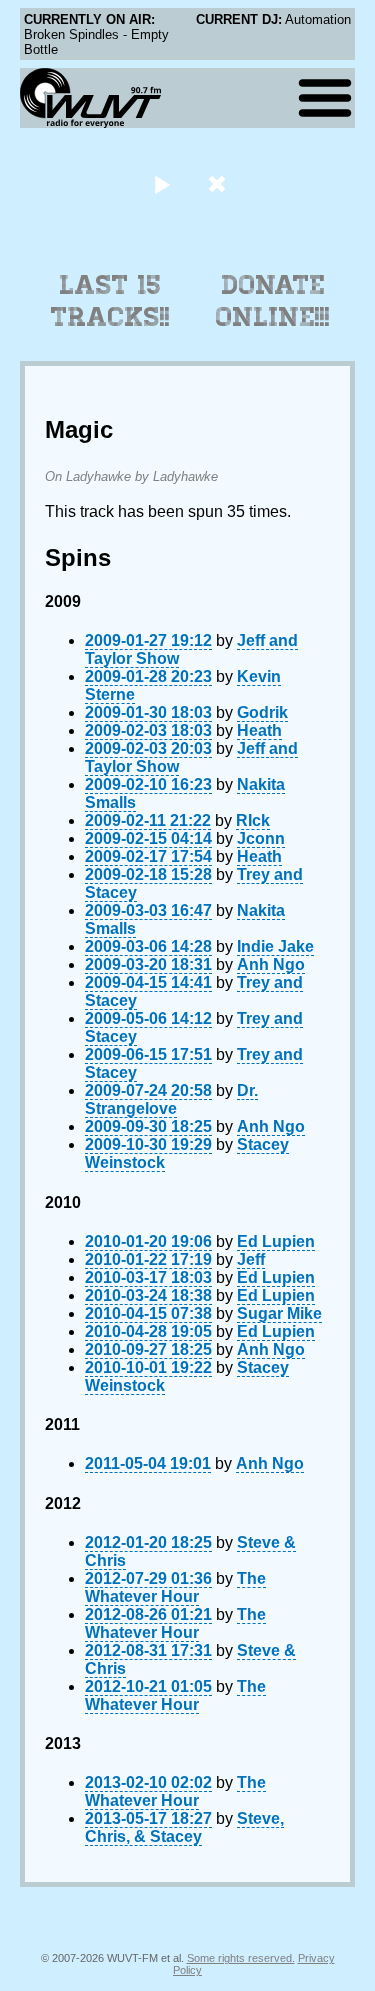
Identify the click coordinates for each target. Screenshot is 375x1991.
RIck (253, 820)
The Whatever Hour (175, 1587)
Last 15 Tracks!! (110, 301)
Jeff (251, 1259)
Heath (259, 730)
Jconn (261, 838)
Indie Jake (275, 946)
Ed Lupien (276, 1241)
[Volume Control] (219, 183)
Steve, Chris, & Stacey (184, 1827)
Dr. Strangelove (171, 1099)
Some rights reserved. (241, 1958)
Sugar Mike (279, 1313)
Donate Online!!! (273, 301)
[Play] (162, 183)
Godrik (262, 712)
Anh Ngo (271, 964)
